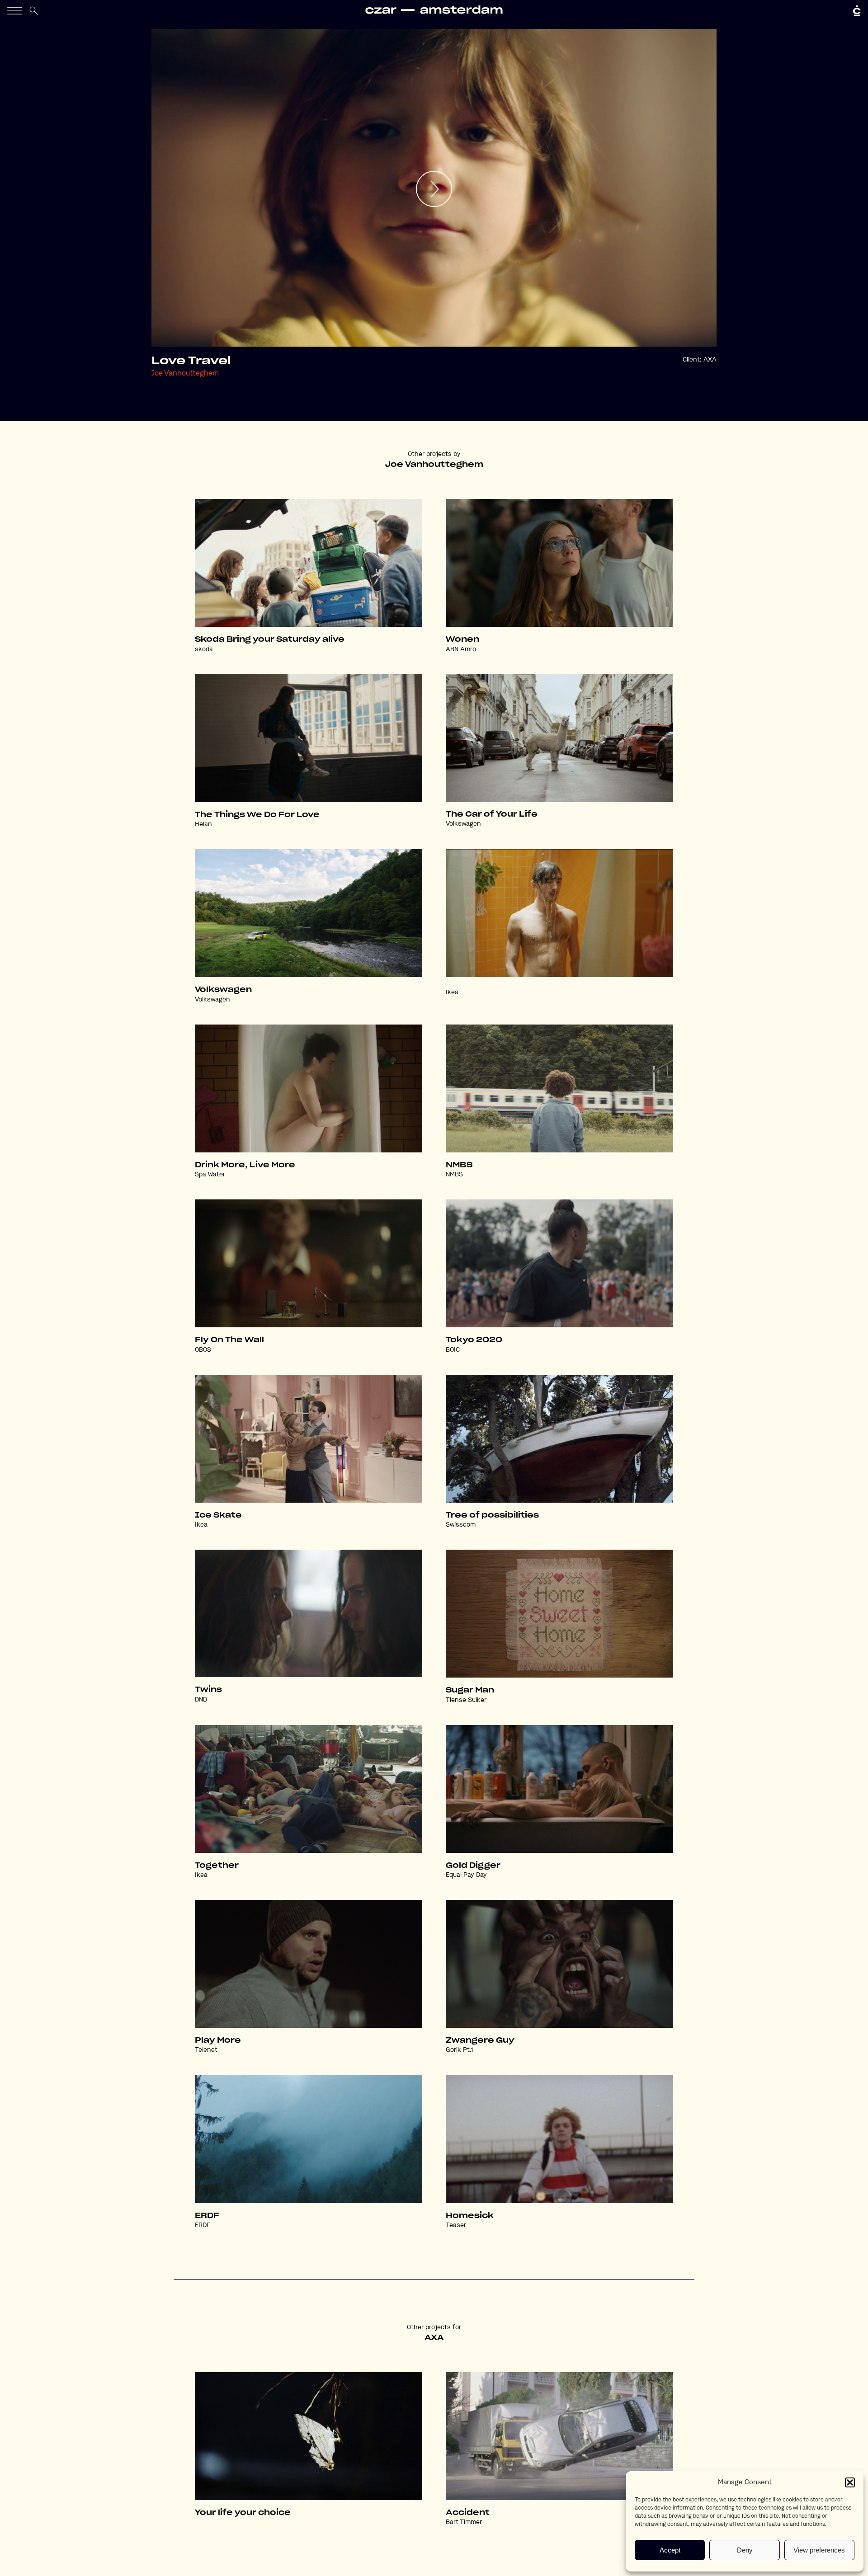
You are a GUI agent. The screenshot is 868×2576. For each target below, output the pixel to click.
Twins (208, 1690)
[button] (850, 2482)
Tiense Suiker (466, 1700)
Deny (745, 2550)
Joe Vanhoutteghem (185, 374)
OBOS (203, 1350)
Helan (203, 824)
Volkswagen (463, 824)
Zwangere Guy (480, 2040)
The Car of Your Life (492, 814)
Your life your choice (243, 2513)
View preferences (819, 2550)
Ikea (452, 992)
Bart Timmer (464, 2522)
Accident (468, 2513)
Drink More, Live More (245, 1165)
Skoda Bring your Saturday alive (270, 639)
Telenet (206, 2050)
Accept (670, 2550)
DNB (201, 1700)
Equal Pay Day (466, 1875)
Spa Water (210, 1175)
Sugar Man (470, 1690)
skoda (204, 649)
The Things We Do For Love (257, 815)
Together (217, 1866)
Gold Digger (473, 1866)
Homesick (470, 2216)
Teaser (456, 2225)
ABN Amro (461, 649)
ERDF (207, 2216)
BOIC (453, 1350)
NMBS (459, 1165)
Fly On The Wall (229, 1340)
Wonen (462, 639)
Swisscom (461, 1525)
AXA (710, 360)
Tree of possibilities (492, 1515)
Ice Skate (218, 1515)
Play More (218, 2040)
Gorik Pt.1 (460, 2050)
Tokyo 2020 (474, 1340)
